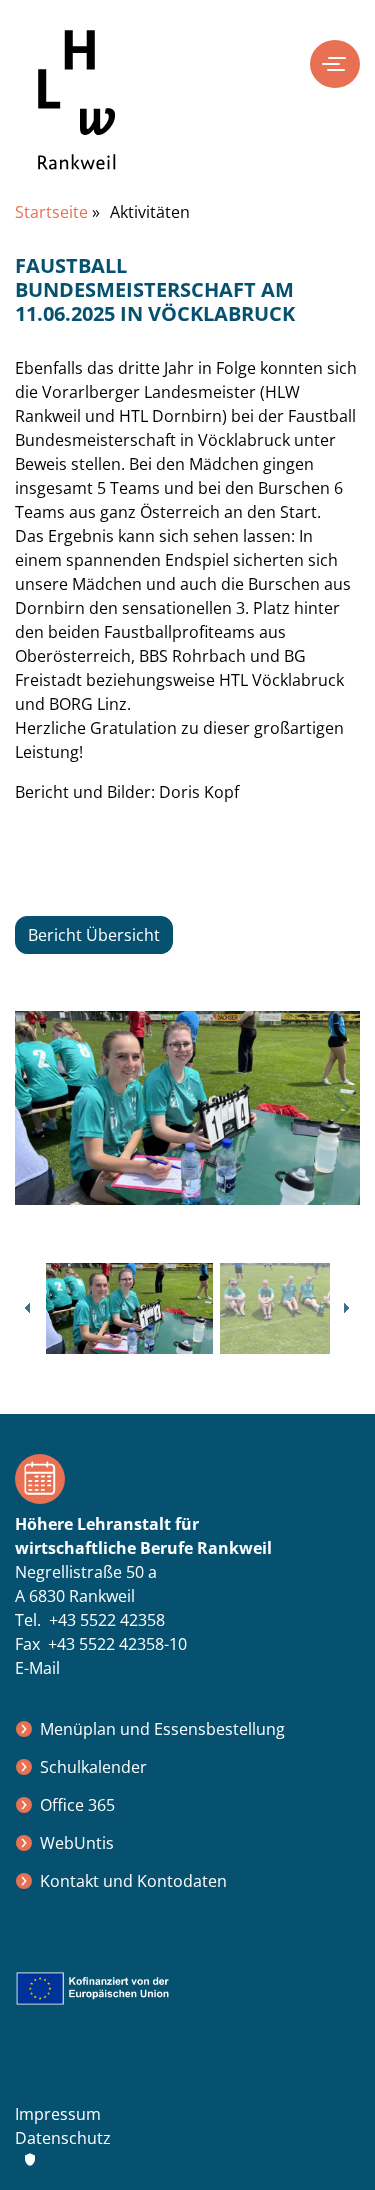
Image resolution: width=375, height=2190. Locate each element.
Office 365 (77, 1805)
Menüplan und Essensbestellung (162, 1729)
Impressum (58, 2114)
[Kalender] (187, 1479)
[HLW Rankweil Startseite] (77, 115)
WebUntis (77, 1843)
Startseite (51, 212)
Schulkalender (93, 1767)
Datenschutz (63, 2138)
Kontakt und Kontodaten (133, 1881)
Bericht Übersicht (94, 935)
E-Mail (37, 1668)
